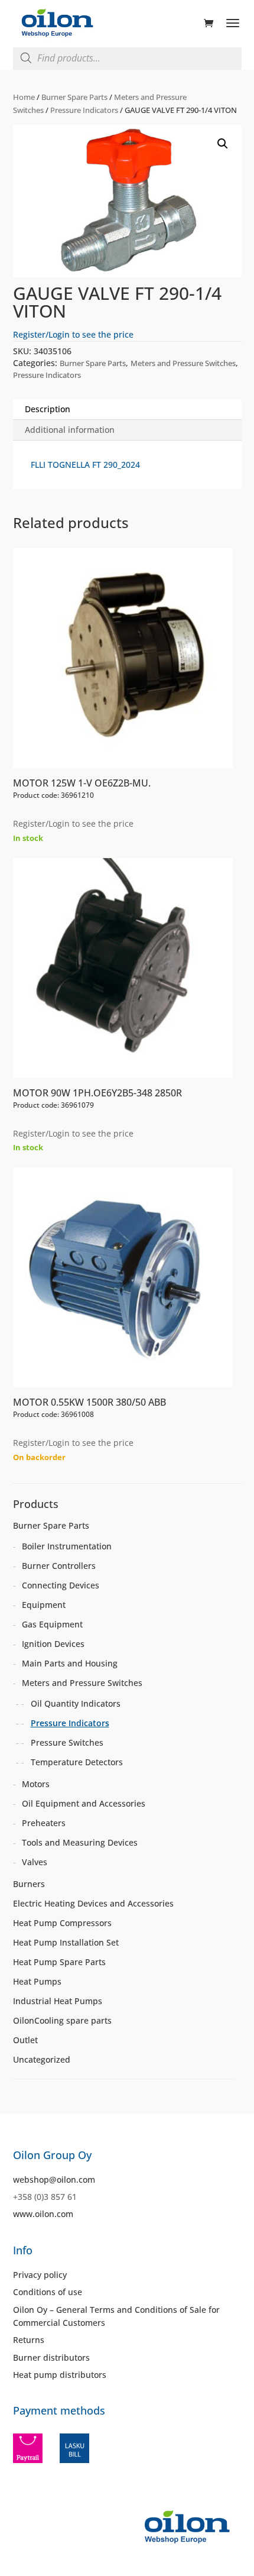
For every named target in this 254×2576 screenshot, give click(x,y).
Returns (29, 2340)
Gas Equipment (52, 1624)
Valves (35, 1862)
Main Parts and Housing (70, 1663)
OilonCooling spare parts (62, 2020)
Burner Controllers (59, 1566)
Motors (36, 1784)
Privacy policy (40, 2275)
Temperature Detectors (77, 1762)
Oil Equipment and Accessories (84, 1803)
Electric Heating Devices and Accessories (93, 1903)
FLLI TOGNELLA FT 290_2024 (85, 465)
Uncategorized (42, 2059)
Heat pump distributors (60, 2375)
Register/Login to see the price (73, 334)
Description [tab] (48, 409)
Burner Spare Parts (74, 97)
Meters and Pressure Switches (183, 363)
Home (24, 97)
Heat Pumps (37, 1981)
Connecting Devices (61, 1585)
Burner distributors (51, 2357)
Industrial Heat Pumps (58, 2001)
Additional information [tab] (70, 430)
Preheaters (44, 1823)
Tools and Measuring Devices (80, 1842)
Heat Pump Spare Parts (59, 1962)
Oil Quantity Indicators (76, 1703)
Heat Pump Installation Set (66, 1942)
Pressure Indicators (84, 110)
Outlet (25, 2040)
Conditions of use (48, 2292)
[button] (223, 144)
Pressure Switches (67, 1742)
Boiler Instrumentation (67, 1546)
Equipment (44, 1605)
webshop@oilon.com (54, 2179)
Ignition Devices (53, 1644)
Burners (29, 1884)
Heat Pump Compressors (62, 1923)
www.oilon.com (43, 2214)
